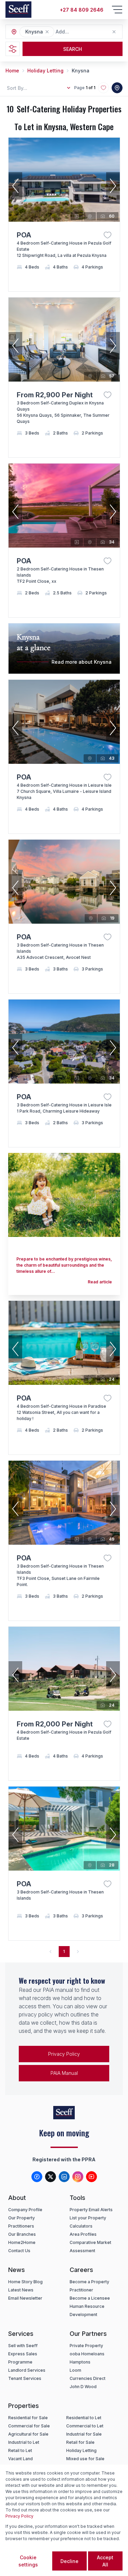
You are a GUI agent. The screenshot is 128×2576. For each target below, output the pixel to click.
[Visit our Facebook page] (37, 2177)
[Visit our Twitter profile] (51, 2177)
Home (12, 71)
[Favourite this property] (108, 235)
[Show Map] (117, 88)
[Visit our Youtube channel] (91, 2177)
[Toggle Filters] (13, 49)
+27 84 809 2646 (82, 10)
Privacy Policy (64, 2054)
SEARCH (73, 49)
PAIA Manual (64, 2073)
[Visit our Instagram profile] (78, 2177)
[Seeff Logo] (18, 10)
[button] (47, 32)
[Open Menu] (117, 10)
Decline (69, 2561)
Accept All (105, 2561)
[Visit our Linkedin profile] (64, 2177)
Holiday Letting (45, 71)
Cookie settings (28, 2561)
